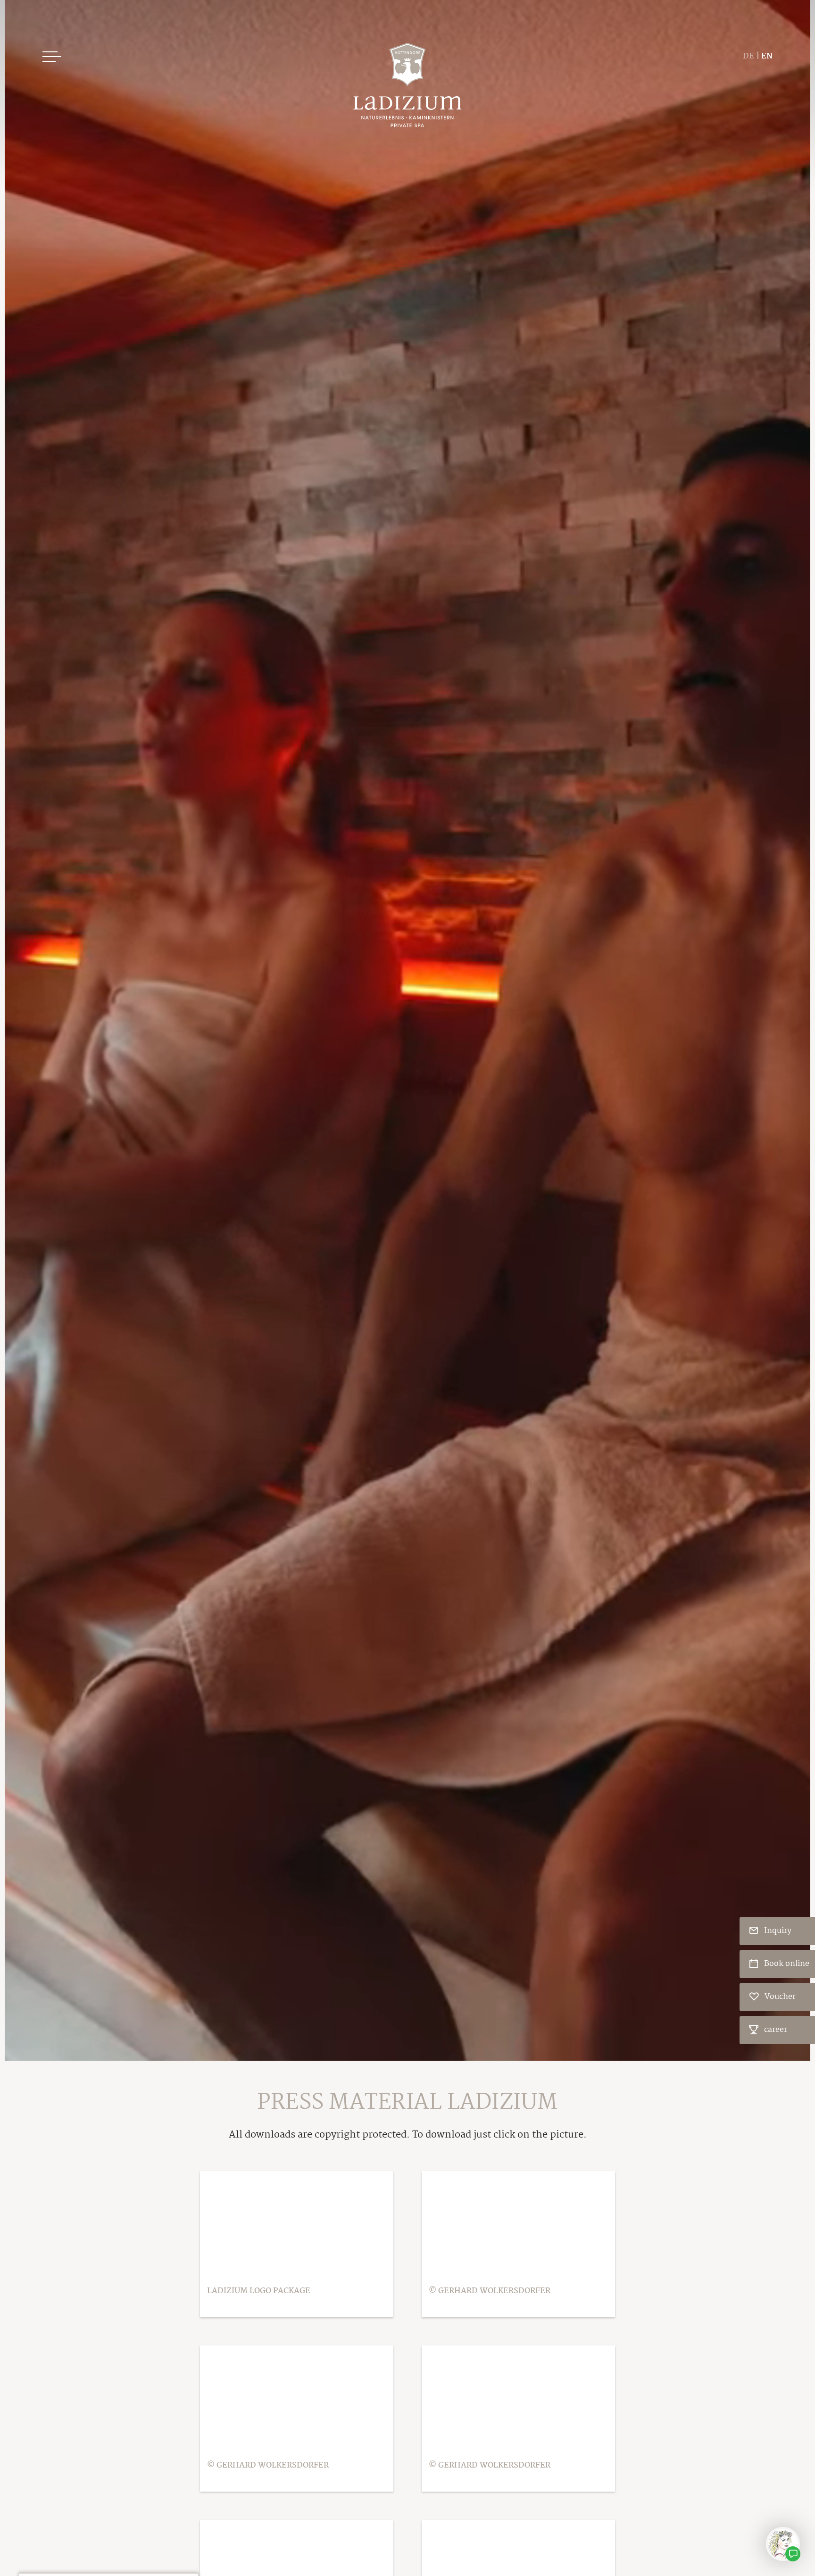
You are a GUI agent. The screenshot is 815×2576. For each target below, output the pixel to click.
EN (767, 56)
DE (748, 56)
